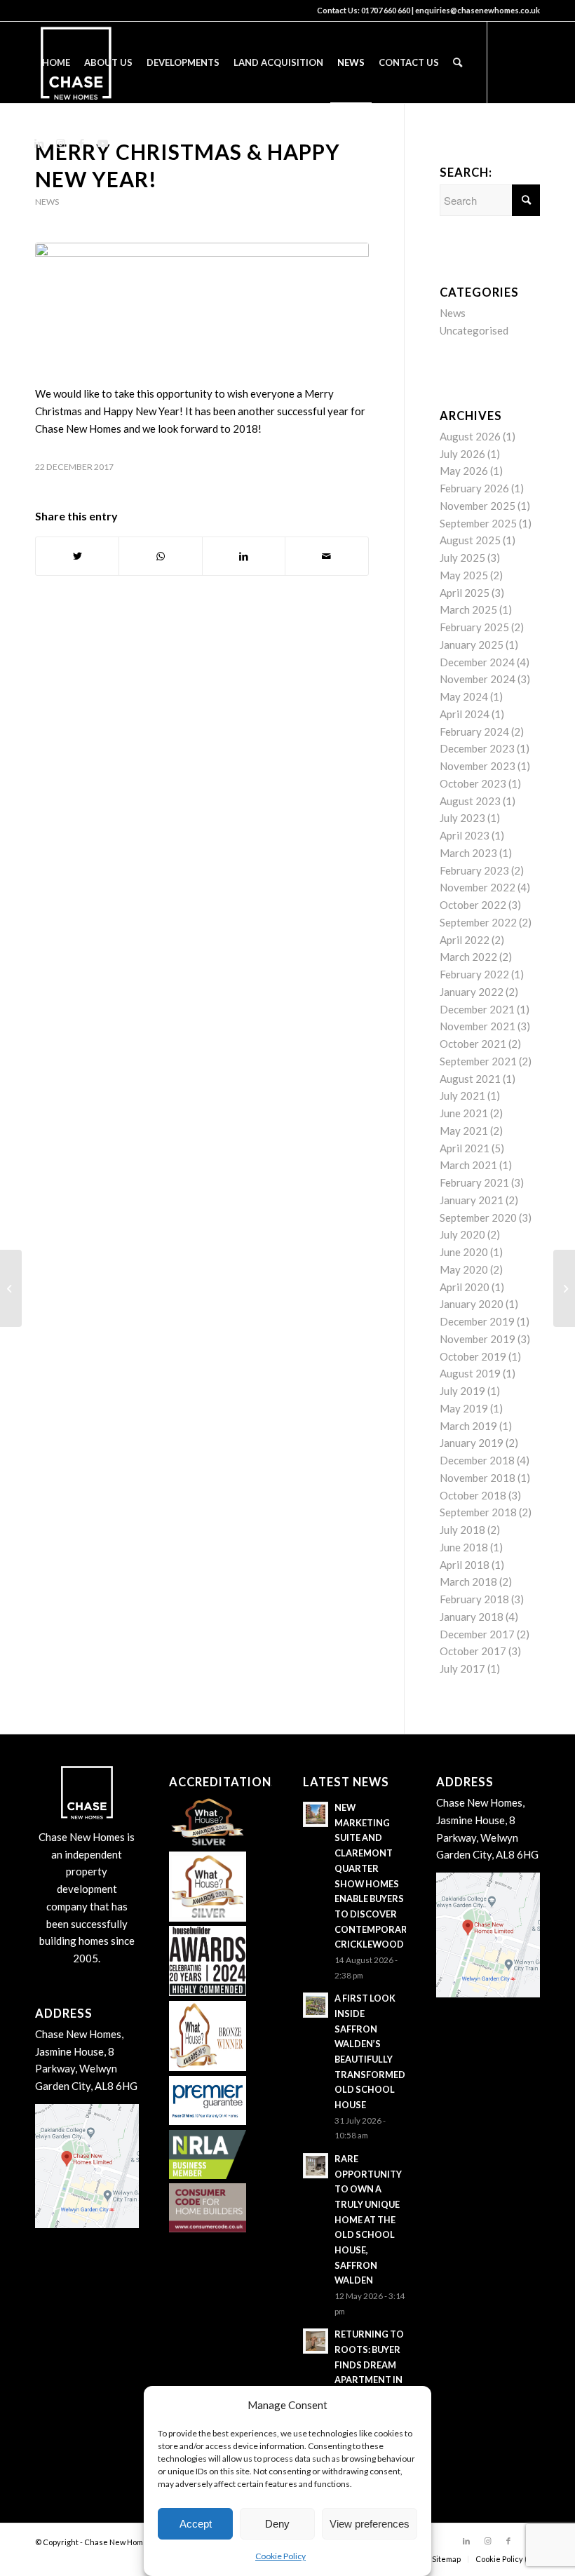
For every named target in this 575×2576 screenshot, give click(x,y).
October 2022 (473, 905)
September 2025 (478, 523)
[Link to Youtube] (102, 143)
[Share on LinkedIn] (244, 557)
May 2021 (464, 1131)
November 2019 (478, 1339)
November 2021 (478, 1026)
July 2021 (462, 1095)
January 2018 (472, 1617)
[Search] (458, 62)
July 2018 (462, 1530)
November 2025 (478, 506)
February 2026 (474, 488)
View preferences (370, 2524)
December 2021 (477, 1009)
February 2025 (474, 627)
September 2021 (478, 1061)
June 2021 (464, 1113)
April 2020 (465, 1287)
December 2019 (477, 1321)
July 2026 (462, 454)
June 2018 (464, 1547)
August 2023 (470, 801)
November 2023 (478, 766)
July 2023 (462, 818)
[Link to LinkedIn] (39, 143)
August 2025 (470, 540)
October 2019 (473, 1356)
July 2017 (462, 1668)
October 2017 (473, 1651)
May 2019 (464, 1408)
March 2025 (468, 609)
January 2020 (472, 1304)
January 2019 (472, 1443)
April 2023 (465, 835)
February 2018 (474, 1599)
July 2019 (462, 1391)
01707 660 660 (386, 10)
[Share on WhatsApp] (160, 557)
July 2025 (462, 558)
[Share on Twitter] (77, 557)
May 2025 (464, 575)
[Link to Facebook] (81, 143)
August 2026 (470, 436)
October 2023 (473, 783)
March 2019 (468, 1426)
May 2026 (464, 471)
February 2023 (474, 870)
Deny (277, 2524)
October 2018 (473, 1495)
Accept (196, 2524)
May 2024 (464, 696)
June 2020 (464, 1252)
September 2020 (478, 1218)
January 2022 (472, 992)
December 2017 (477, 1634)
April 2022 (465, 940)
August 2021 (470, 1079)
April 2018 (465, 1565)
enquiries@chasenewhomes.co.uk (478, 10)
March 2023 (468, 853)
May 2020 (464, 1269)
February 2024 (474, 731)
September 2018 (478, 1512)
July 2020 (462, 1234)
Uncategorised (474, 330)
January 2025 (472, 645)
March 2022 (468, 957)
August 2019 (470, 1373)
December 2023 (477, 748)
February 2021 (474, 1182)
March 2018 (468, 1582)
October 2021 (473, 1044)
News (47, 202)
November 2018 (478, 1478)
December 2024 (477, 662)
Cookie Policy (280, 2556)
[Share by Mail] (326, 557)
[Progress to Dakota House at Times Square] (564, 1288)
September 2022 (478, 922)
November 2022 (478, 887)
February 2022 (474, 974)
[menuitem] (56, 62)
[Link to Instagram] (60, 143)
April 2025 (465, 593)
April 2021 (465, 1148)
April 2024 (465, 714)
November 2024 (478, 679)
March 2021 (468, 1165)
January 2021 (472, 1200)
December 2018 (477, 1460)
